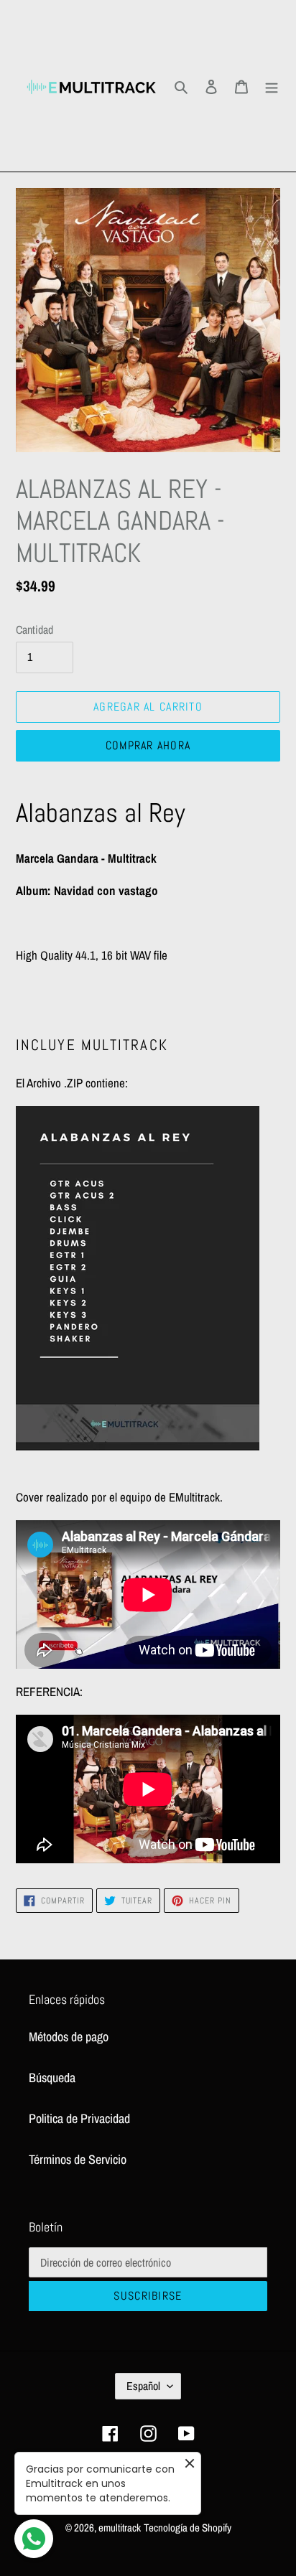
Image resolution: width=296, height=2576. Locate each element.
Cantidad (34, 629)
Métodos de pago (69, 2037)
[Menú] (272, 86)
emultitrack (120, 2528)
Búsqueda (52, 2078)
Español (143, 2386)
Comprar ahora (148, 745)
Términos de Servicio (78, 2159)
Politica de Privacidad (79, 2118)
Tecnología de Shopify (188, 2528)
